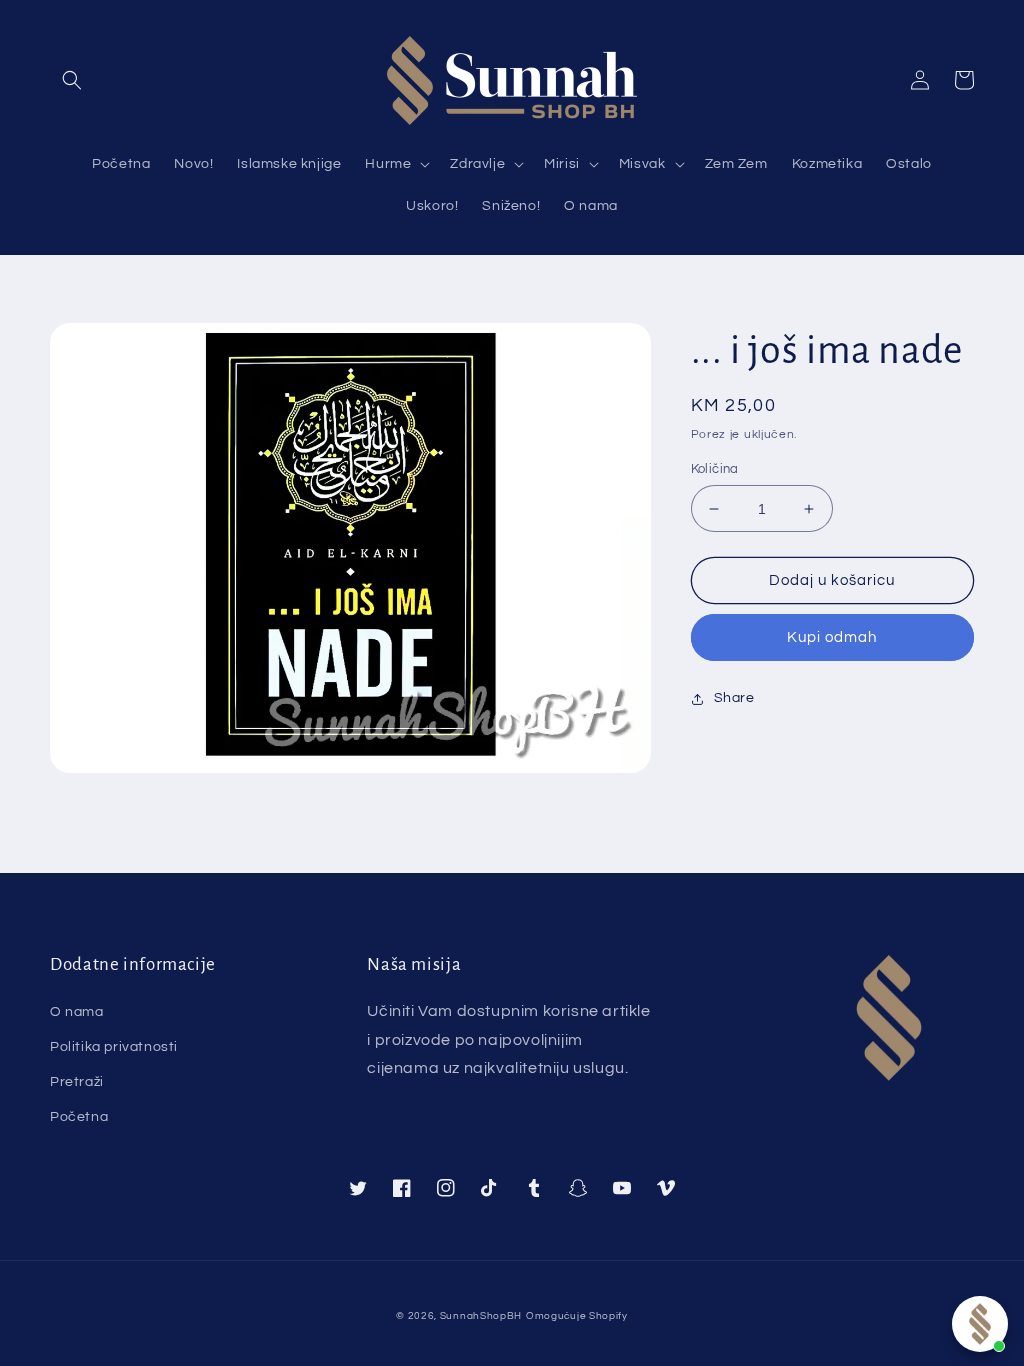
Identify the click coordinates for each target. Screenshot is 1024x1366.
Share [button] (734, 698)
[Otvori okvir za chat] (980, 1324)
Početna (79, 1117)
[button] (72, 80)
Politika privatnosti (114, 1047)
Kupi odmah (832, 637)
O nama (77, 1012)
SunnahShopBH (481, 1316)
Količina (715, 469)
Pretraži (77, 1082)
